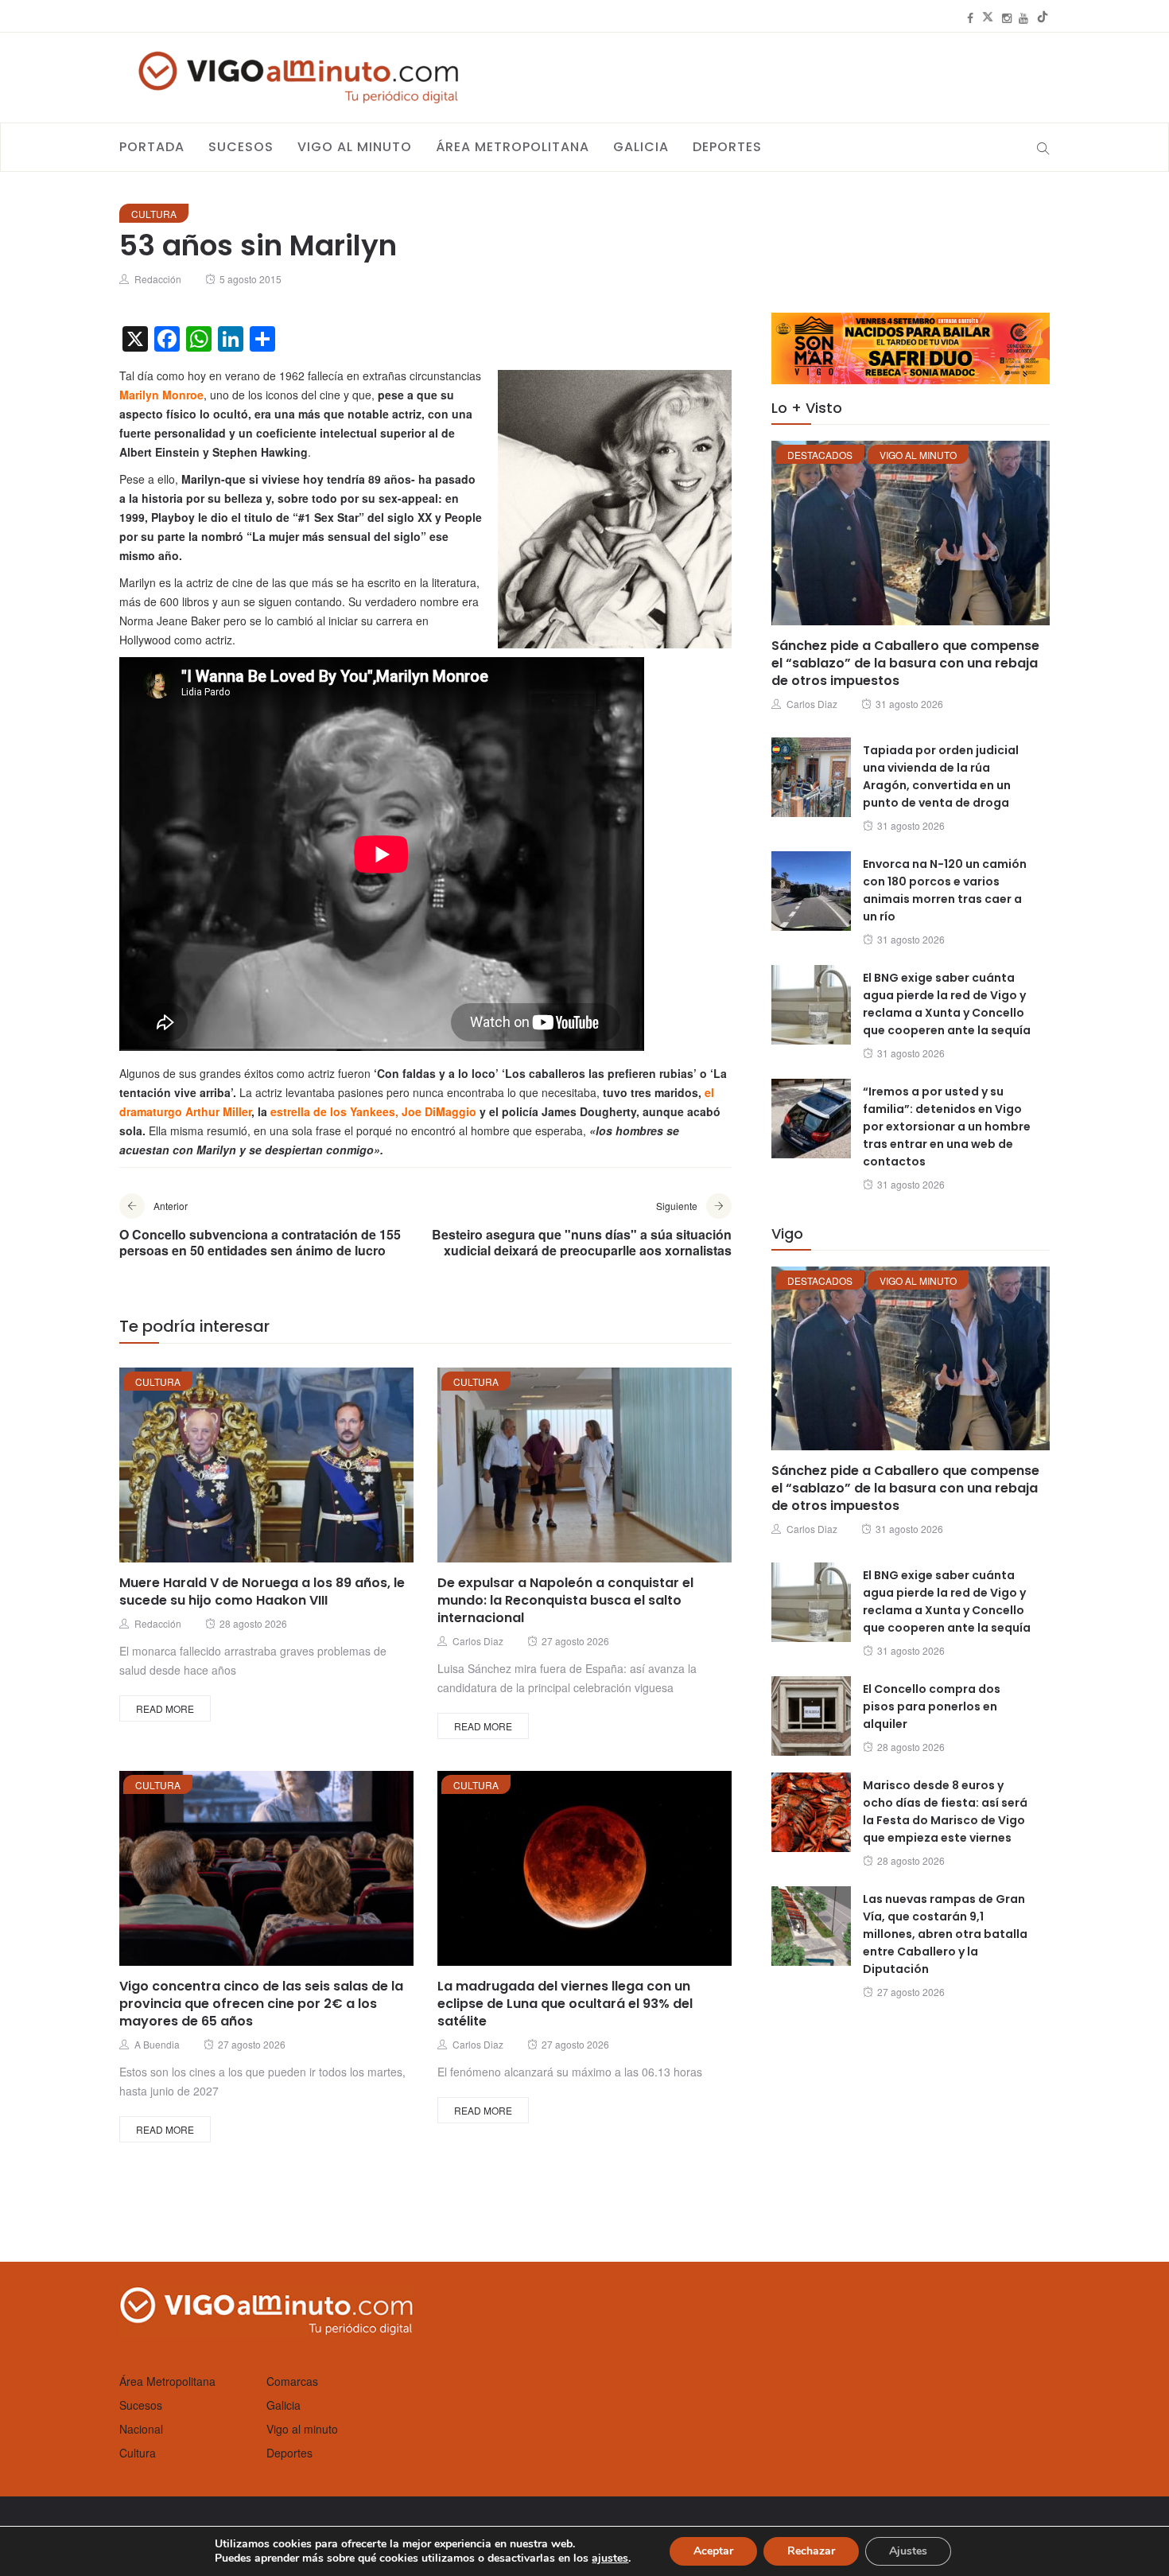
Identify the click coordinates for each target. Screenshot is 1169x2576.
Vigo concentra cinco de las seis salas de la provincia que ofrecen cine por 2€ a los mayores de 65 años (261, 2004)
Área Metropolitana (513, 147)
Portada (152, 147)
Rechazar (811, 2551)
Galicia (641, 147)
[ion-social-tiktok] (1043, 18)
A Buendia (157, 2044)
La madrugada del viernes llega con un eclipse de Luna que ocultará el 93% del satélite (565, 2004)
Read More (165, 1708)
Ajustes (908, 2551)
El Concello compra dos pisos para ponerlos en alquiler (932, 1706)
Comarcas (292, 2381)
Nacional (141, 2429)
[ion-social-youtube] (1023, 18)
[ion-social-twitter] (988, 18)
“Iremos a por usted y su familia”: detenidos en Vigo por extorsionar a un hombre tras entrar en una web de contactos (947, 1127)
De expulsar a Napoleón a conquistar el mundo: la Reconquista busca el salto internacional (565, 1600)
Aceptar (713, 2551)
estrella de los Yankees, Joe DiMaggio (373, 1111)
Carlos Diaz (478, 1641)
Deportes (727, 147)
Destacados (820, 455)
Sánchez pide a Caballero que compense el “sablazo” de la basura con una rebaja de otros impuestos (905, 663)
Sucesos (241, 147)
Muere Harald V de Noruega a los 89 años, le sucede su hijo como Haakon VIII (262, 1592)
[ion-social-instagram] (1007, 18)
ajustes (610, 2558)
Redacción (158, 279)
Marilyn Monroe (161, 395)
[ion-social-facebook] (970, 18)
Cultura (154, 214)
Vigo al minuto (355, 147)
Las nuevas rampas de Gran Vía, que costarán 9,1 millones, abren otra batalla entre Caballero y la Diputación (945, 1934)
